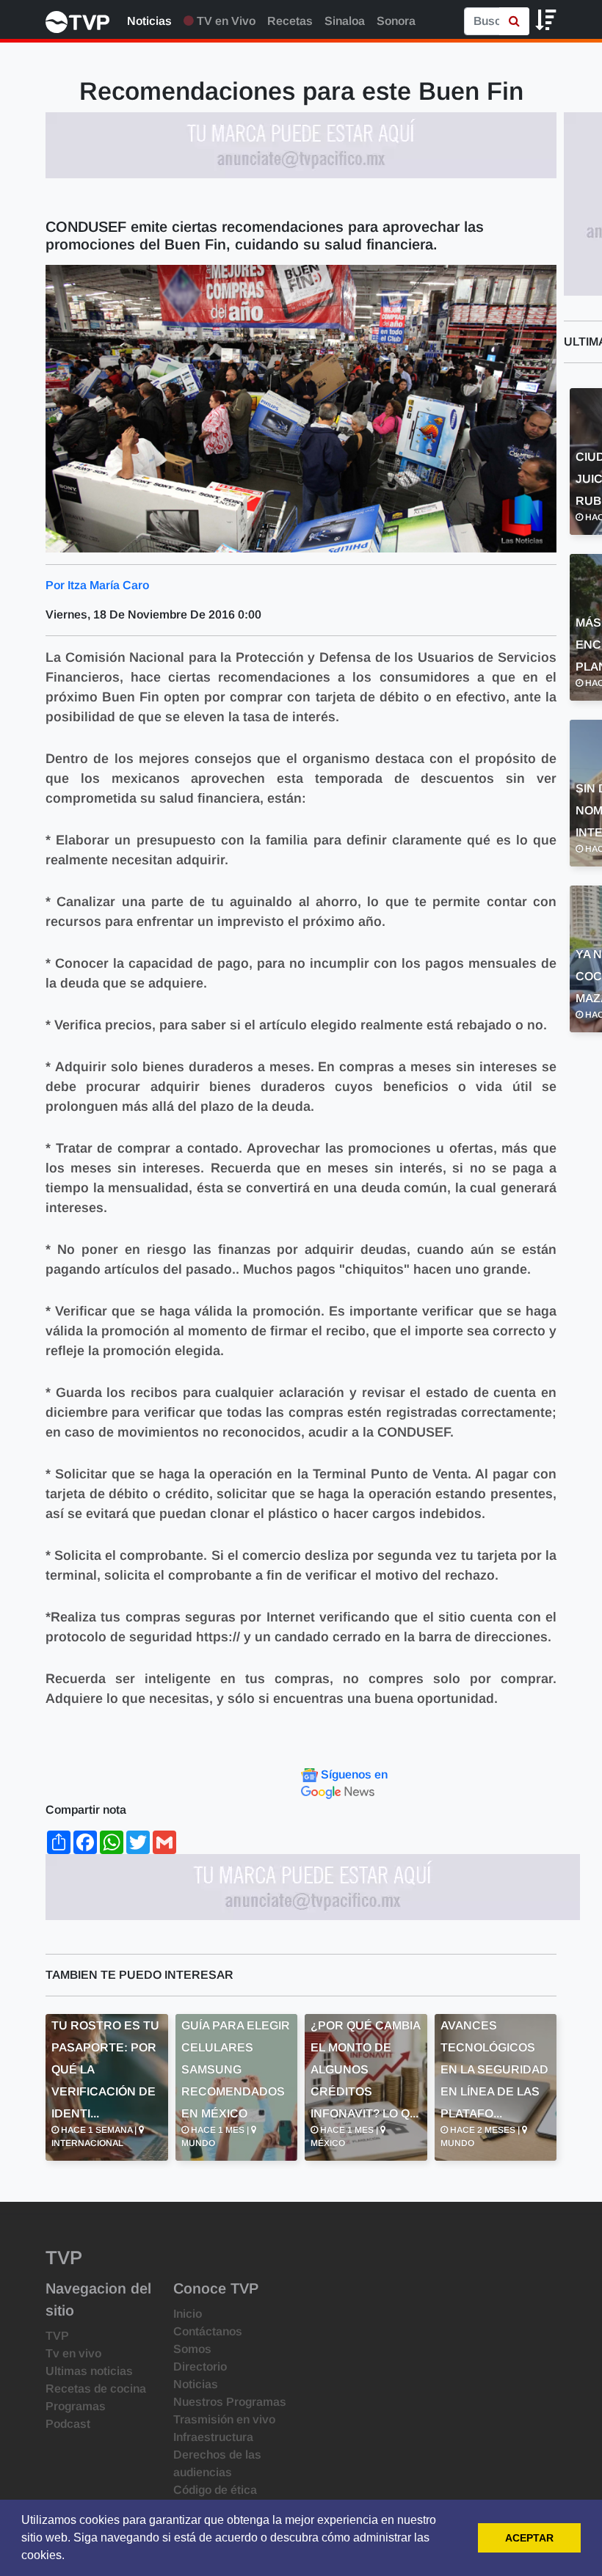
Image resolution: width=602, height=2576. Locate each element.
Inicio (188, 2314)
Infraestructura (213, 2437)
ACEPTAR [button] (529, 2538)
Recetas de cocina (96, 2389)
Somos (192, 2349)
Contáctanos (208, 2331)
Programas (76, 2406)
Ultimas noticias (89, 2371)
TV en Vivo (225, 21)
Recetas (290, 21)
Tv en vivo (73, 2353)
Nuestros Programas (230, 2402)
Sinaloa (345, 21)
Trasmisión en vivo (224, 2419)
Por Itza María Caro (97, 585)
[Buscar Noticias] (514, 21)
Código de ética (215, 2490)
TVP (57, 2336)
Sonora (396, 21)
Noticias (149, 21)
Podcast (68, 2424)
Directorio (200, 2367)
